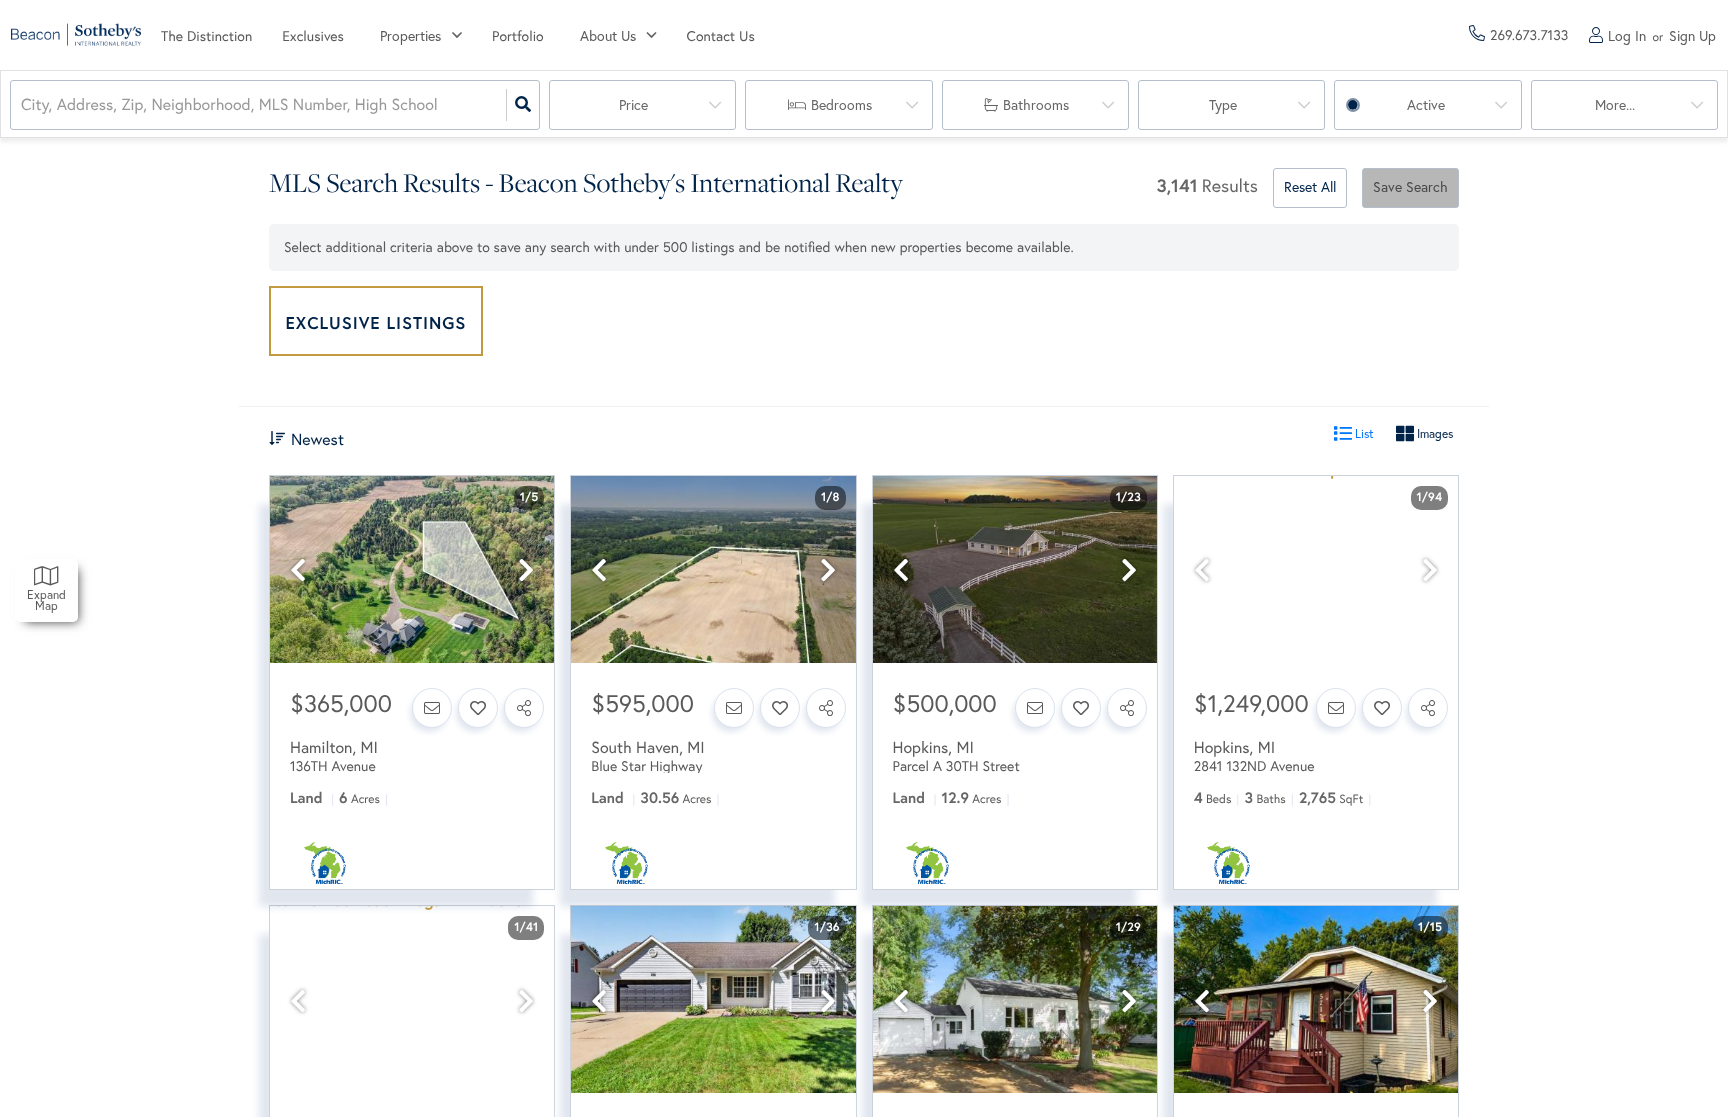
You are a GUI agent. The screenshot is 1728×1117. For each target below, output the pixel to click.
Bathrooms (1036, 105)
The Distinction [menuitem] (206, 36)
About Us (608, 36)
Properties (410, 36)
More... (1615, 105)
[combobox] (23, 105)
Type (1223, 105)
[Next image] (526, 570)
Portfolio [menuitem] (518, 36)
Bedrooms (841, 105)
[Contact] (432, 708)
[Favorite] (478, 708)
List (1363, 433)
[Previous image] (298, 570)
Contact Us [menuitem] (721, 36)
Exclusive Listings (376, 322)
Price (633, 105)
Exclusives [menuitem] (313, 36)
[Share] (524, 708)
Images (1433, 433)
